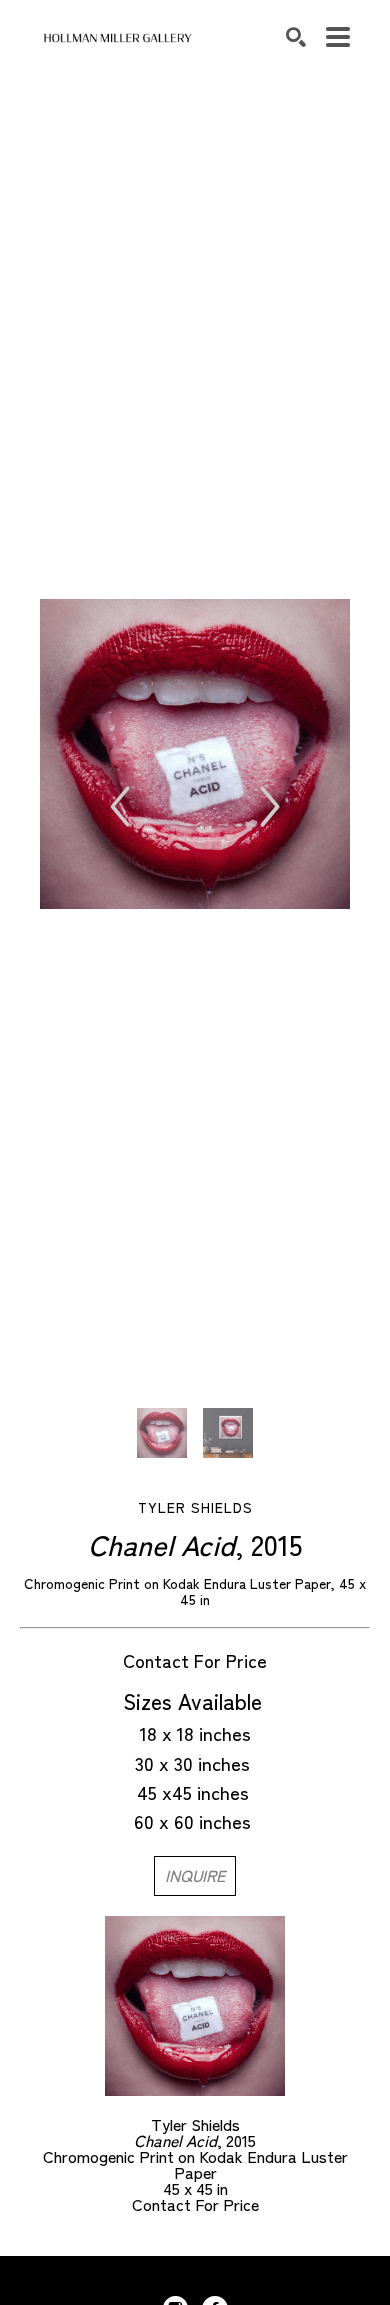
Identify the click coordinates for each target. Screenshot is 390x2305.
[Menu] (338, 37)
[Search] (296, 37)
